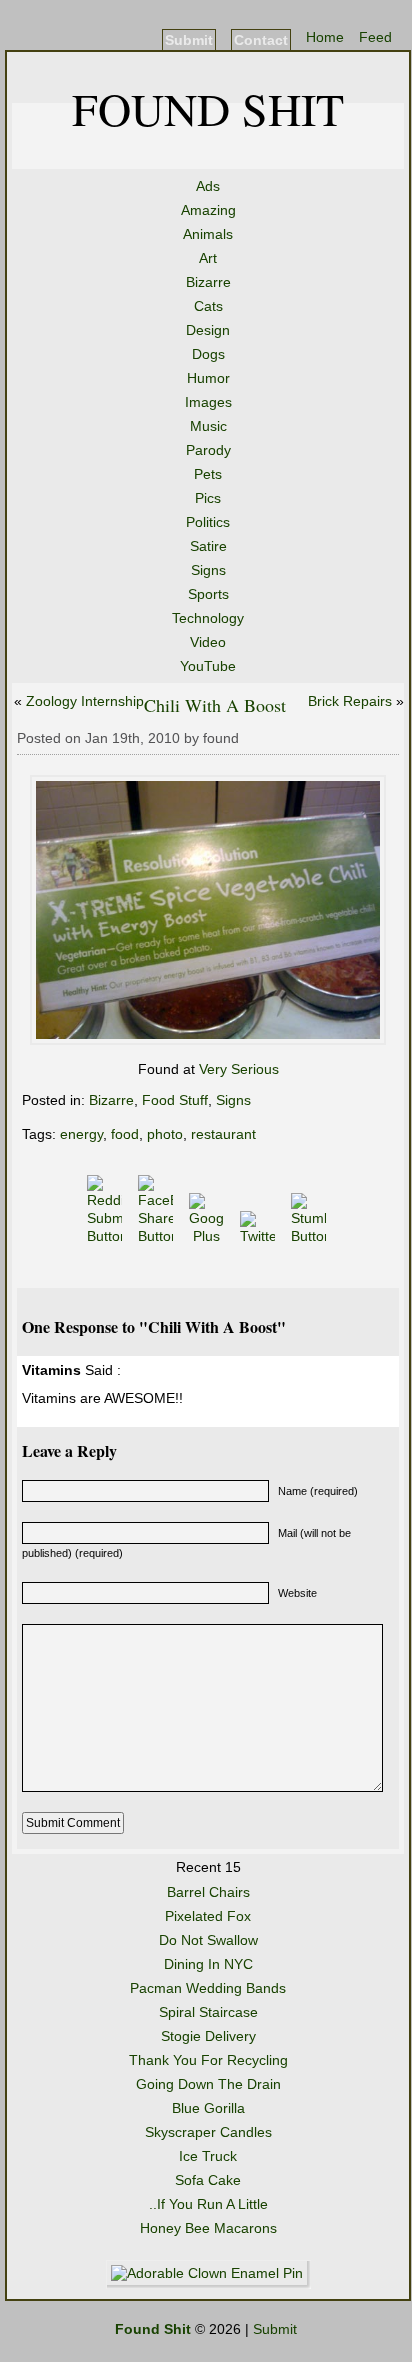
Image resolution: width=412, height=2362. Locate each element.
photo (165, 1134)
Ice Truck (208, 2156)
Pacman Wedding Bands (208, 1988)
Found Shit (208, 108)
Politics (208, 522)
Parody (208, 450)
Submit (189, 40)
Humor (208, 378)
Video (208, 642)
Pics (208, 498)
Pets (208, 474)
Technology (208, 618)
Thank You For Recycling (208, 2060)
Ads (208, 186)
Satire (208, 546)
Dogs (208, 354)
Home (325, 37)
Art (208, 258)
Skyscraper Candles (208, 2132)
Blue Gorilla (208, 2108)
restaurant (223, 1134)
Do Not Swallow (208, 1940)
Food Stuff (175, 1100)
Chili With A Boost (215, 705)
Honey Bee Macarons (208, 2228)
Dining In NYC (208, 1964)
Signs (208, 570)
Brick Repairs (350, 701)
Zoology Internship (85, 701)
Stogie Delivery (208, 2036)
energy (81, 1134)
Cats (208, 306)
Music (208, 426)
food (125, 1134)
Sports (208, 594)
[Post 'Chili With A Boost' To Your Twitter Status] (259, 1236)
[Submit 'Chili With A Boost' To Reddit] (106, 1236)
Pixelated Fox (208, 1916)
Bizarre (208, 282)
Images (208, 402)
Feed (375, 37)
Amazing (208, 210)
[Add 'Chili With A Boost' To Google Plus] (208, 1236)
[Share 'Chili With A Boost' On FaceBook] (157, 1236)
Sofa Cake (208, 2180)
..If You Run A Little (208, 2204)
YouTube (208, 666)
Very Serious (239, 1069)
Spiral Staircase (208, 2012)
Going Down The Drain (208, 2084)
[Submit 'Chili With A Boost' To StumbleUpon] (310, 1236)
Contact (261, 40)
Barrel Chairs (208, 1892)
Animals (208, 234)
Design (208, 330)
